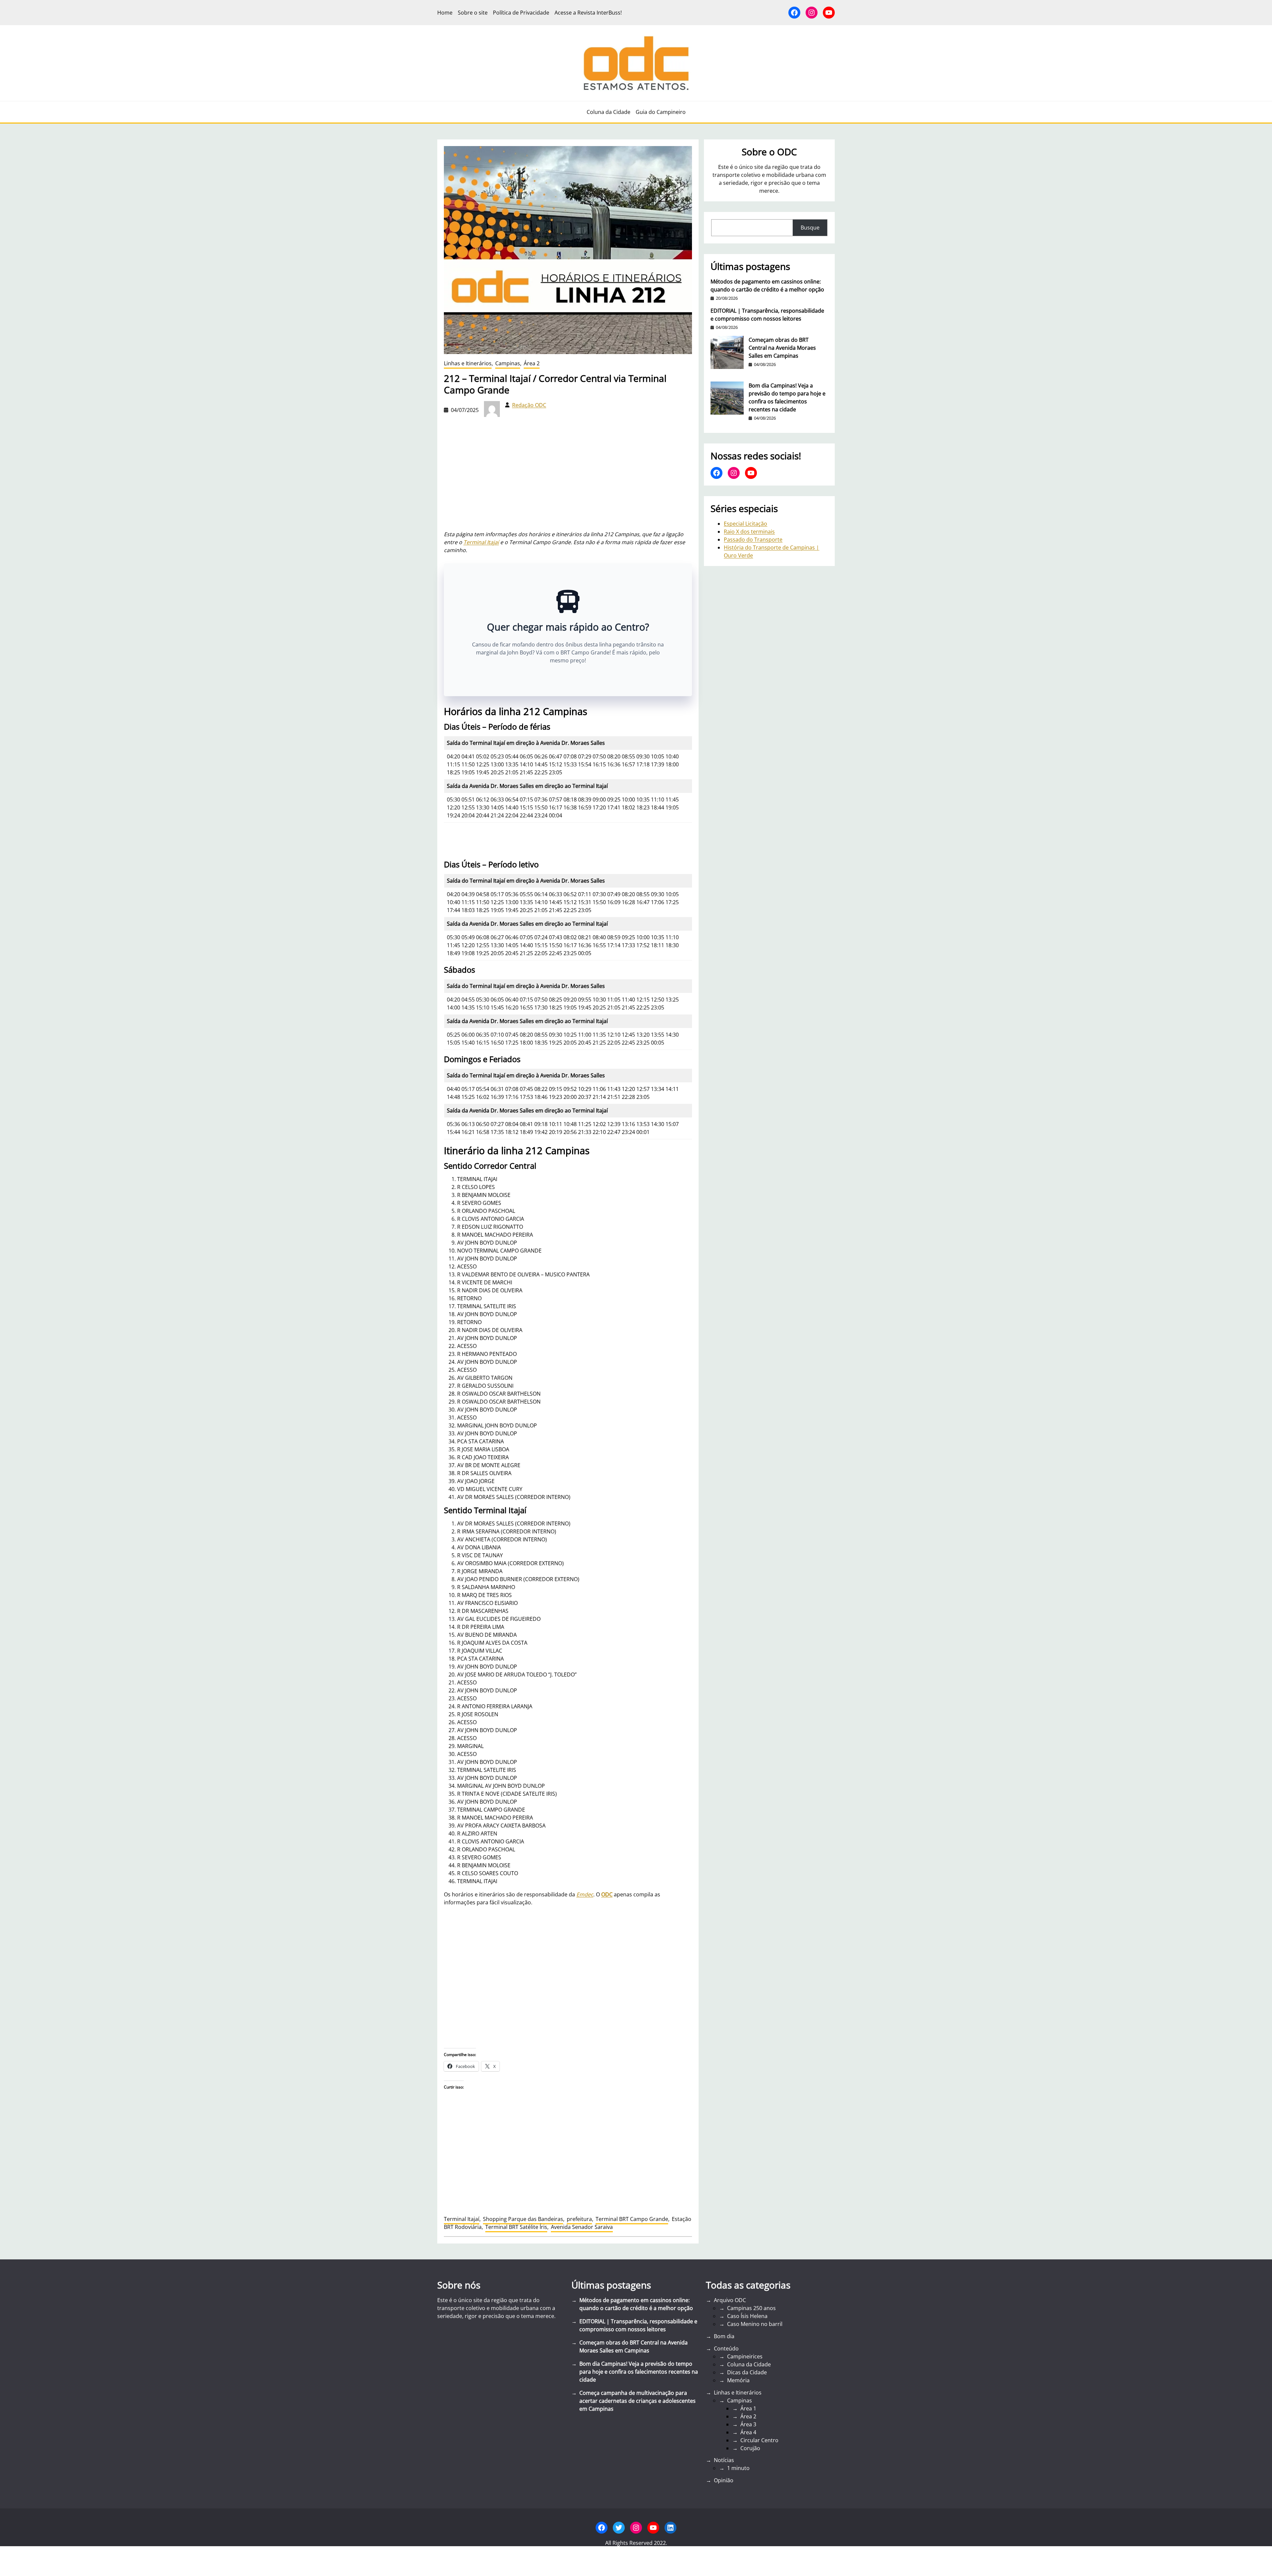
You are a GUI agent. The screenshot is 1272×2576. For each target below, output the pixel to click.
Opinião (724, 2480)
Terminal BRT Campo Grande (632, 2219)
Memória (738, 2380)
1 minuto (738, 2468)
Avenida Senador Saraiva (582, 2227)
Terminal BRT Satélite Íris (516, 2227)
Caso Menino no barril (755, 2324)
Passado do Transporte (753, 540)
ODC (607, 1894)
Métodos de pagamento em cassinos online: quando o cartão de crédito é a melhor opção (767, 285)
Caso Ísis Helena (747, 2316)
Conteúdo (726, 2348)
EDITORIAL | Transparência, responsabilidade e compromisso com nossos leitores (767, 315)
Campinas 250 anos (751, 2308)
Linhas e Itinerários (468, 363)
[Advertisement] (568, 1996)
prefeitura (579, 2219)
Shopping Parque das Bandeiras (523, 2219)
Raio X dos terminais (749, 532)
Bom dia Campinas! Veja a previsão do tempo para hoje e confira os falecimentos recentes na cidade (787, 397)
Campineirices (745, 2356)
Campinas (508, 363)
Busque (810, 228)
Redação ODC (529, 405)
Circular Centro (759, 2440)
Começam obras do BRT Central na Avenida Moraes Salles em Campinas (782, 348)
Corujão (750, 2448)
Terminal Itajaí (481, 542)
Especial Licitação (745, 524)
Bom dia (724, 2336)
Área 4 (748, 2432)
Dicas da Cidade (747, 2372)
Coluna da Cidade (749, 2364)
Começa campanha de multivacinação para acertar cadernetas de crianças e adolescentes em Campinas (637, 2401)
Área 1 (748, 2408)
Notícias (724, 2460)
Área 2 (532, 363)
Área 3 (748, 2424)
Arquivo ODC (730, 2300)
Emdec (585, 1894)
